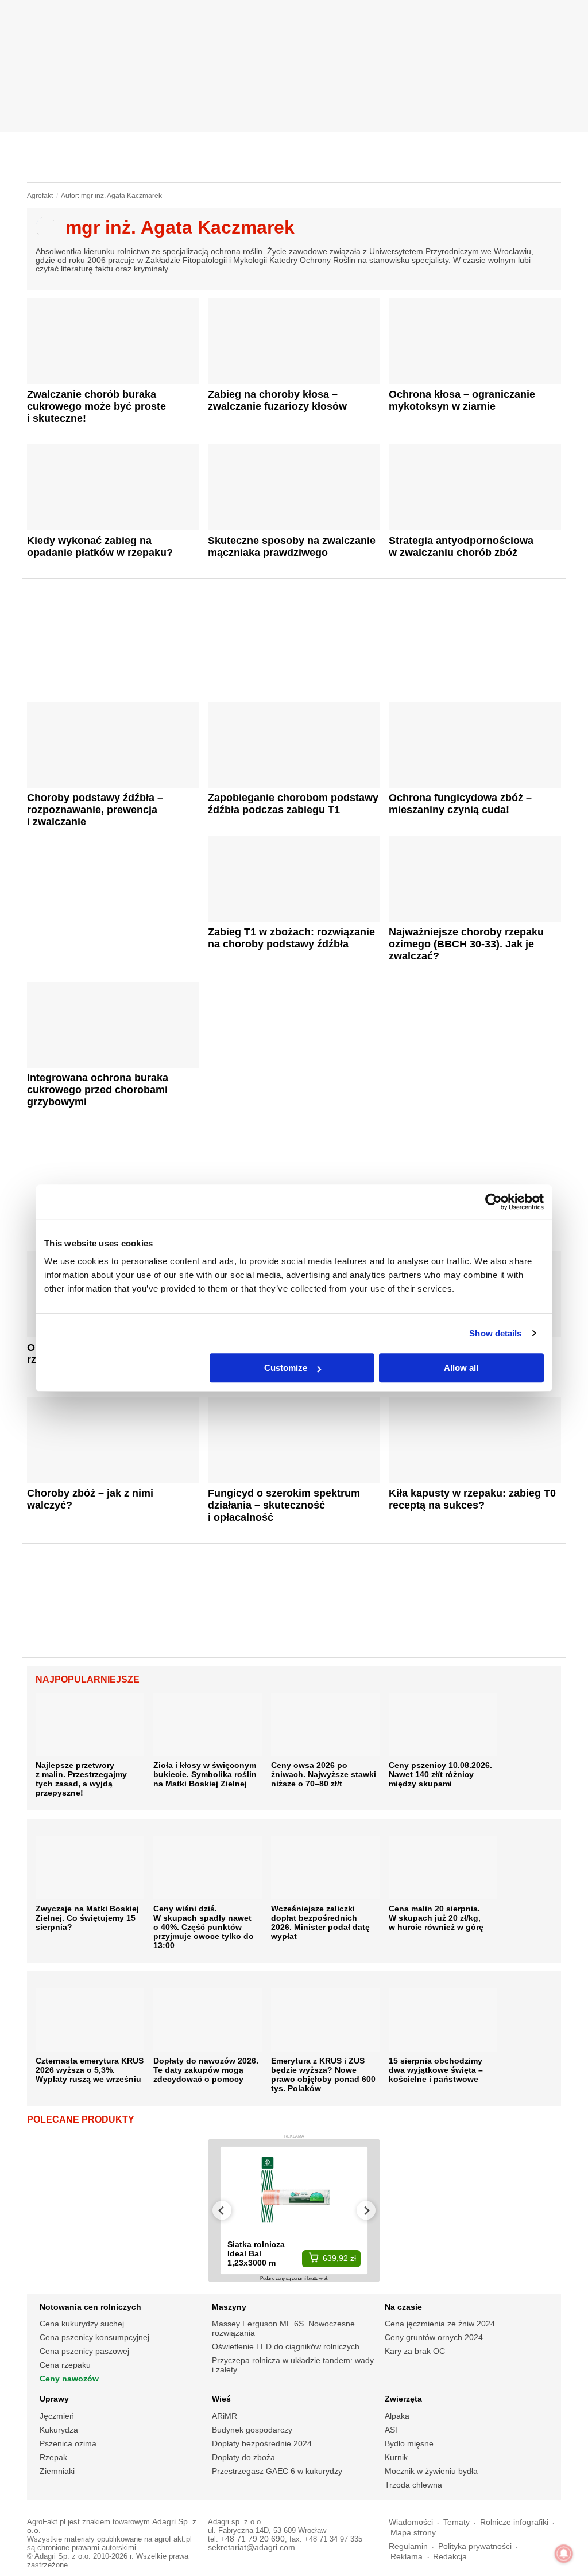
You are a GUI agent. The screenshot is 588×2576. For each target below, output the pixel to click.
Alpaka (397, 2416)
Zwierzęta (403, 2399)
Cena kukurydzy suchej (82, 2324)
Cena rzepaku (65, 2365)
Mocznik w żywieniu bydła (431, 2471)
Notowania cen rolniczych (90, 2307)
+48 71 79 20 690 (253, 2539)
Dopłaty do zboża (243, 2457)
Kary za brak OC (415, 2351)
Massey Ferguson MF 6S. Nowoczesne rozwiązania (283, 2328)
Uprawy (54, 2399)
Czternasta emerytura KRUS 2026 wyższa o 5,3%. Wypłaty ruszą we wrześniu (90, 2070)
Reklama (407, 2557)
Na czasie (403, 2307)
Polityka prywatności (475, 2546)
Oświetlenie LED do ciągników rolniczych (286, 2346)
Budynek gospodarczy (252, 2430)
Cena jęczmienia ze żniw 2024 (440, 2324)
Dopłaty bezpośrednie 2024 (262, 2443)
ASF (392, 2430)
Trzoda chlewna (413, 2485)
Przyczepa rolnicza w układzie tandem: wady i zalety (293, 2365)
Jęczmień (57, 2416)
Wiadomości (411, 2522)
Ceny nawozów (69, 2379)
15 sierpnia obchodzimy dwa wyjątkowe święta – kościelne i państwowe (436, 2070)
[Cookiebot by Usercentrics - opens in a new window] (494, 1202)
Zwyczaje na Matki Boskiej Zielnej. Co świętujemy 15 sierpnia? (87, 1918)
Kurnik (396, 2457)
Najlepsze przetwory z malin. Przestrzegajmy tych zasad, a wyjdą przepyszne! (81, 1779)
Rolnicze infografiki (514, 2522)
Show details (495, 1333)
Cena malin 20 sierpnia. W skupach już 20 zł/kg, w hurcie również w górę (436, 1918)
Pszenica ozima (68, 2443)
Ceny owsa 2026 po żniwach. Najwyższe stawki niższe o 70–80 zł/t (324, 1774)
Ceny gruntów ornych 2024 (434, 2337)
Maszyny (229, 2307)
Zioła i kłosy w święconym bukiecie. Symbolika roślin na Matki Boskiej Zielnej (205, 1774)
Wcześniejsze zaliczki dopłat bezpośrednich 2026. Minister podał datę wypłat (320, 1922)
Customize (286, 1368)
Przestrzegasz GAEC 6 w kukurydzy (277, 2471)
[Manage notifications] (564, 2554)
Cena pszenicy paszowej (84, 2351)
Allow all (461, 1368)
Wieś (221, 2399)
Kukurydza (59, 2430)
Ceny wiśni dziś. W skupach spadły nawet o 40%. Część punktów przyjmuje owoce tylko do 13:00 (204, 1927)
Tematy (457, 2522)
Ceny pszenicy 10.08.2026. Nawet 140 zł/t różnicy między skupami (440, 1774)
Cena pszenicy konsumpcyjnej (94, 2337)
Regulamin (408, 2546)
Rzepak (53, 2457)
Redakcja (450, 2557)
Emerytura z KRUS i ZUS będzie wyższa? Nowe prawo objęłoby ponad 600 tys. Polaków (323, 2074)
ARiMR (225, 2416)
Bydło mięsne (409, 2443)
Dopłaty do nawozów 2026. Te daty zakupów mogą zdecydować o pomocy (206, 2070)
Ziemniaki (57, 2471)
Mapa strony (413, 2533)
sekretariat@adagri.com (252, 2548)
